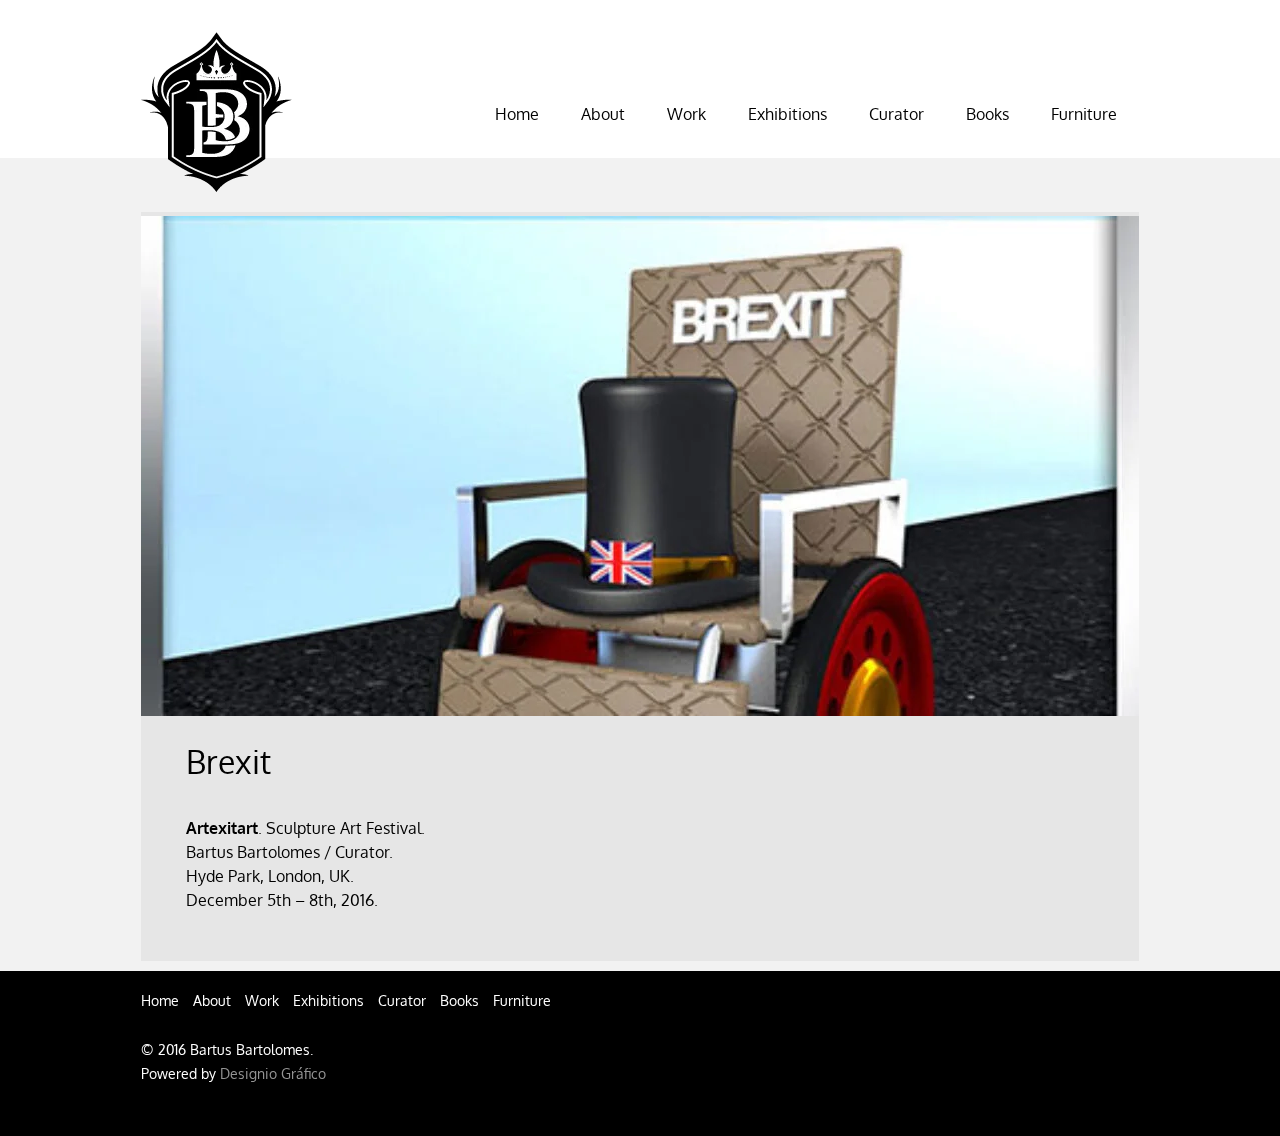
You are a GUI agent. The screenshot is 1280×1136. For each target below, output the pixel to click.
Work (686, 114)
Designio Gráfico (273, 1073)
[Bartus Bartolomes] (216, 176)
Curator (402, 1000)
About (212, 1000)
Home (517, 114)
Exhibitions (787, 114)
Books (459, 1000)
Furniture (1084, 114)
